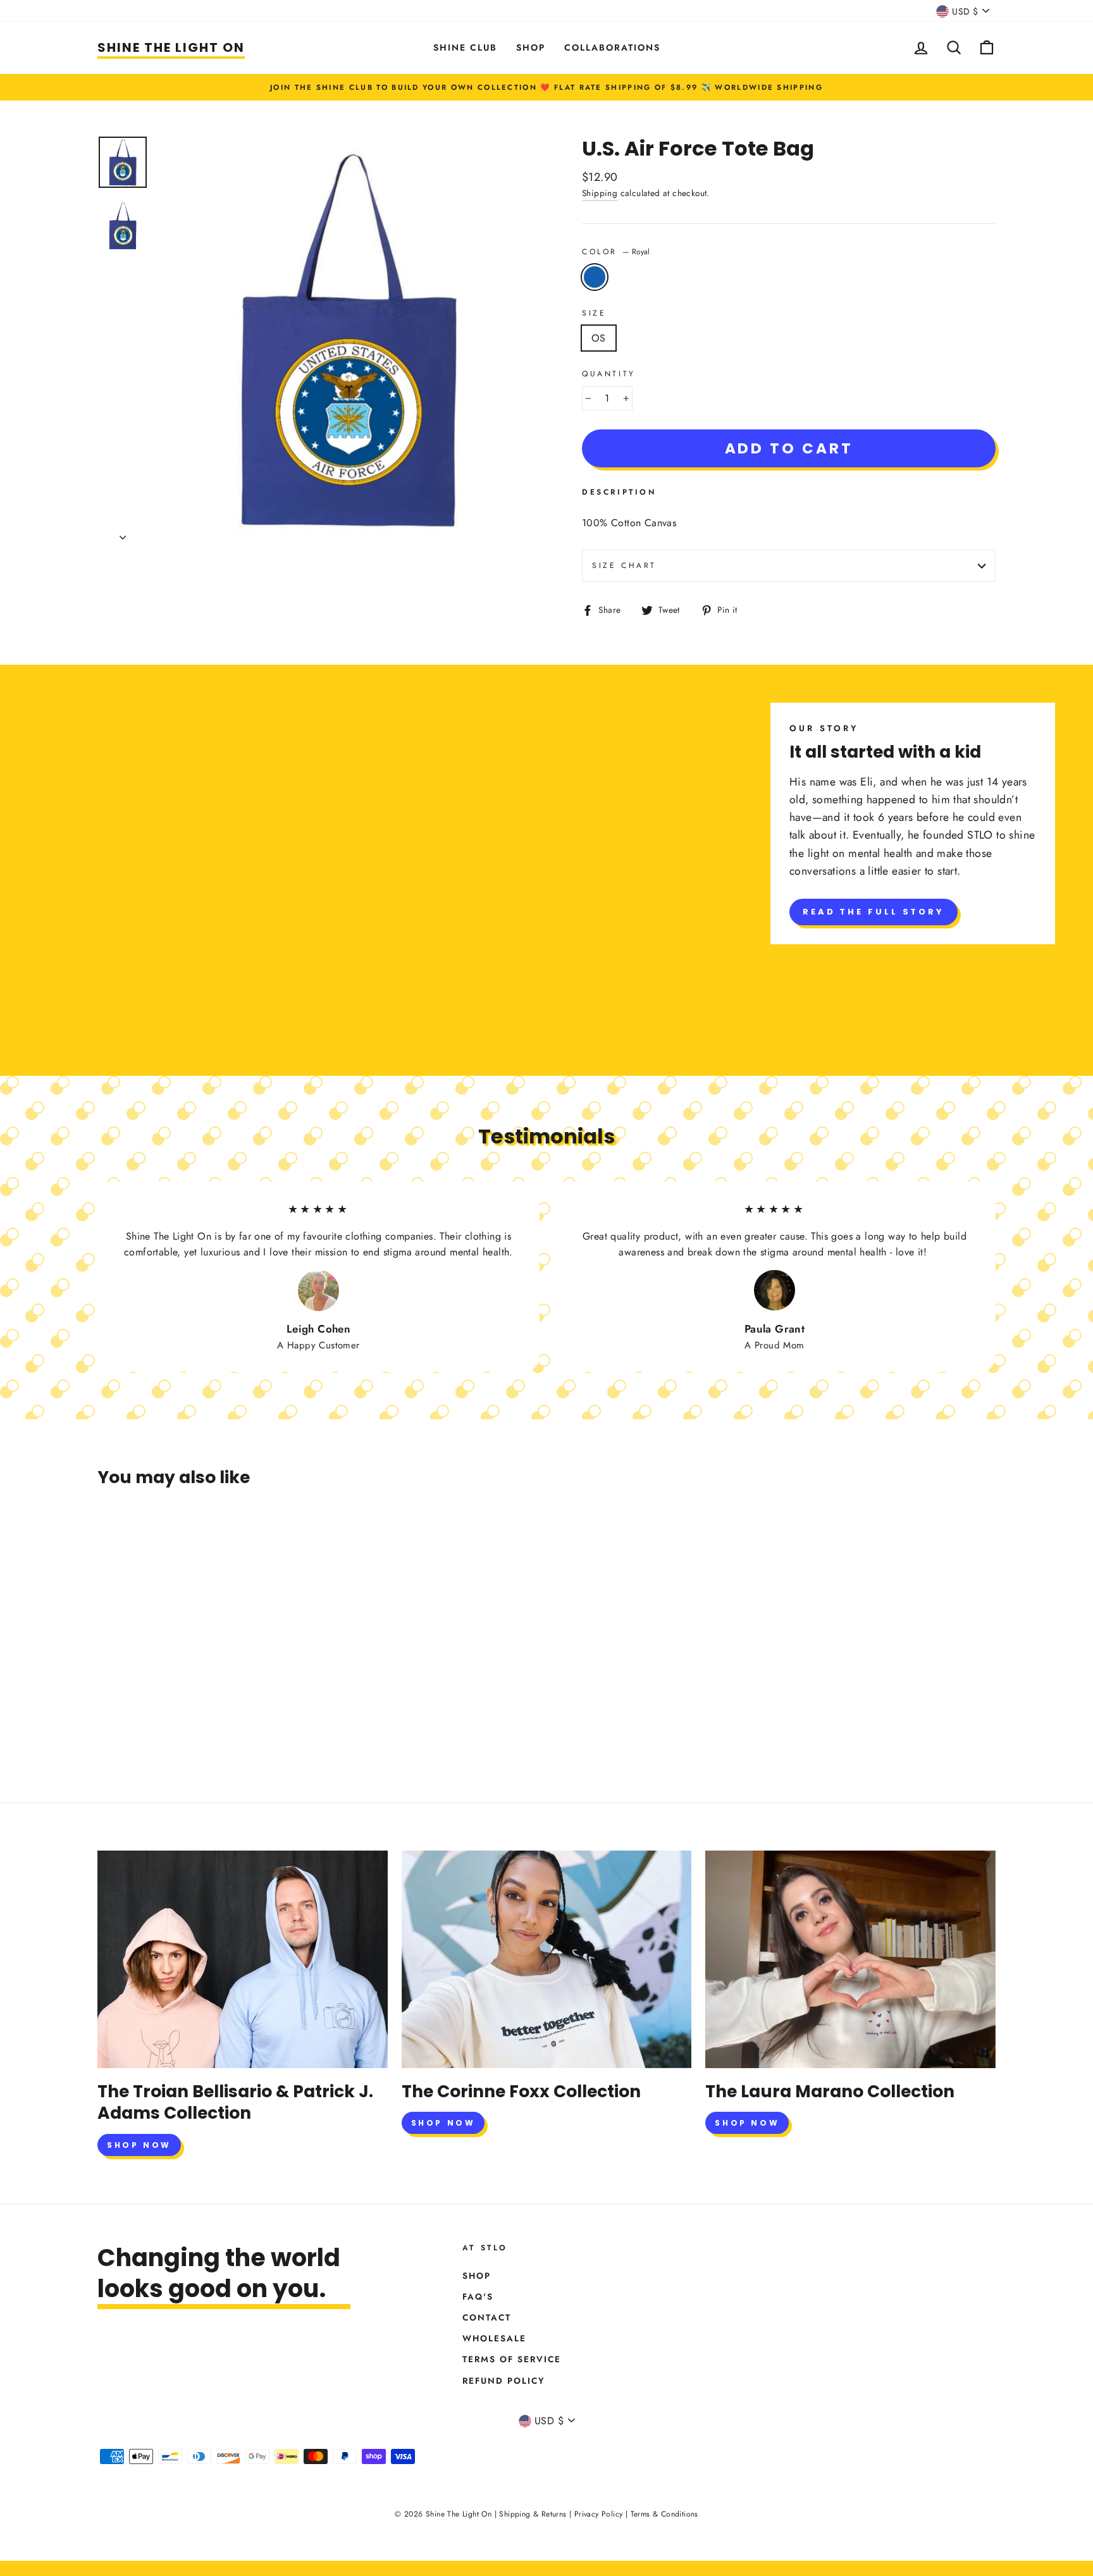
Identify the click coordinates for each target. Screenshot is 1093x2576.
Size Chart (624, 565)
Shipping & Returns (533, 2514)
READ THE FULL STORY (874, 912)
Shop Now (139, 2145)
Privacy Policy (599, 2514)
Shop (531, 47)
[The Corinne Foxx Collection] (547, 1959)
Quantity (609, 374)
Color (616, 252)
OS (599, 338)
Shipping (600, 193)
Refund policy (504, 2381)
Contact (487, 2317)
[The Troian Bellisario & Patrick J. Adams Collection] (243, 1959)
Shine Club (465, 47)
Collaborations (612, 47)
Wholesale (494, 2338)
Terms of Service (512, 2359)
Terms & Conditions (664, 2514)
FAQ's (478, 2296)
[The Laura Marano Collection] (850, 1959)
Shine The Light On (171, 47)
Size (594, 313)
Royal (595, 277)
